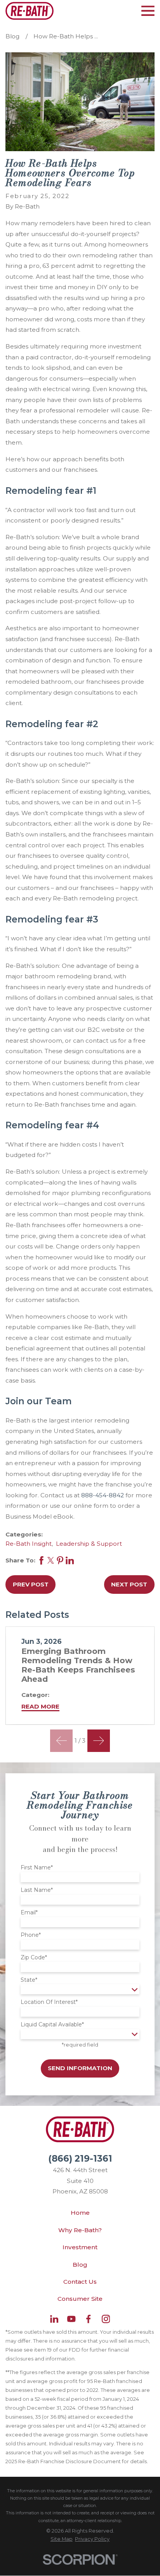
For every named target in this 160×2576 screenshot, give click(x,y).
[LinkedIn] (54, 2319)
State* (29, 1980)
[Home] (29, 11)
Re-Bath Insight (29, 1544)
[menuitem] (62, 2539)
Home (80, 2213)
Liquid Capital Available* (52, 2025)
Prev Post (31, 1584)
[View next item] (99, 1741)
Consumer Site (80, 2299)
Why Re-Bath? (80, 2230)
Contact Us (80, 2282)
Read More (40, 1706)
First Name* (37, 1868)
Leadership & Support (89, 1544)
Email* (29, 1913)
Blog (80, 2265)
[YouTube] (71, 2319)
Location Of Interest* (49, 2002)
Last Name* (37, 1890)
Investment (80, 2247)
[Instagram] (106, 2319)
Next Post (129, 1584)
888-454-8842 (103, 1495)
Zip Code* (34, 1958)
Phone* (31, 1935)
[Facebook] (88, 2319)
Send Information (80, 2068)
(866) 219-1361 (80, 2159)
